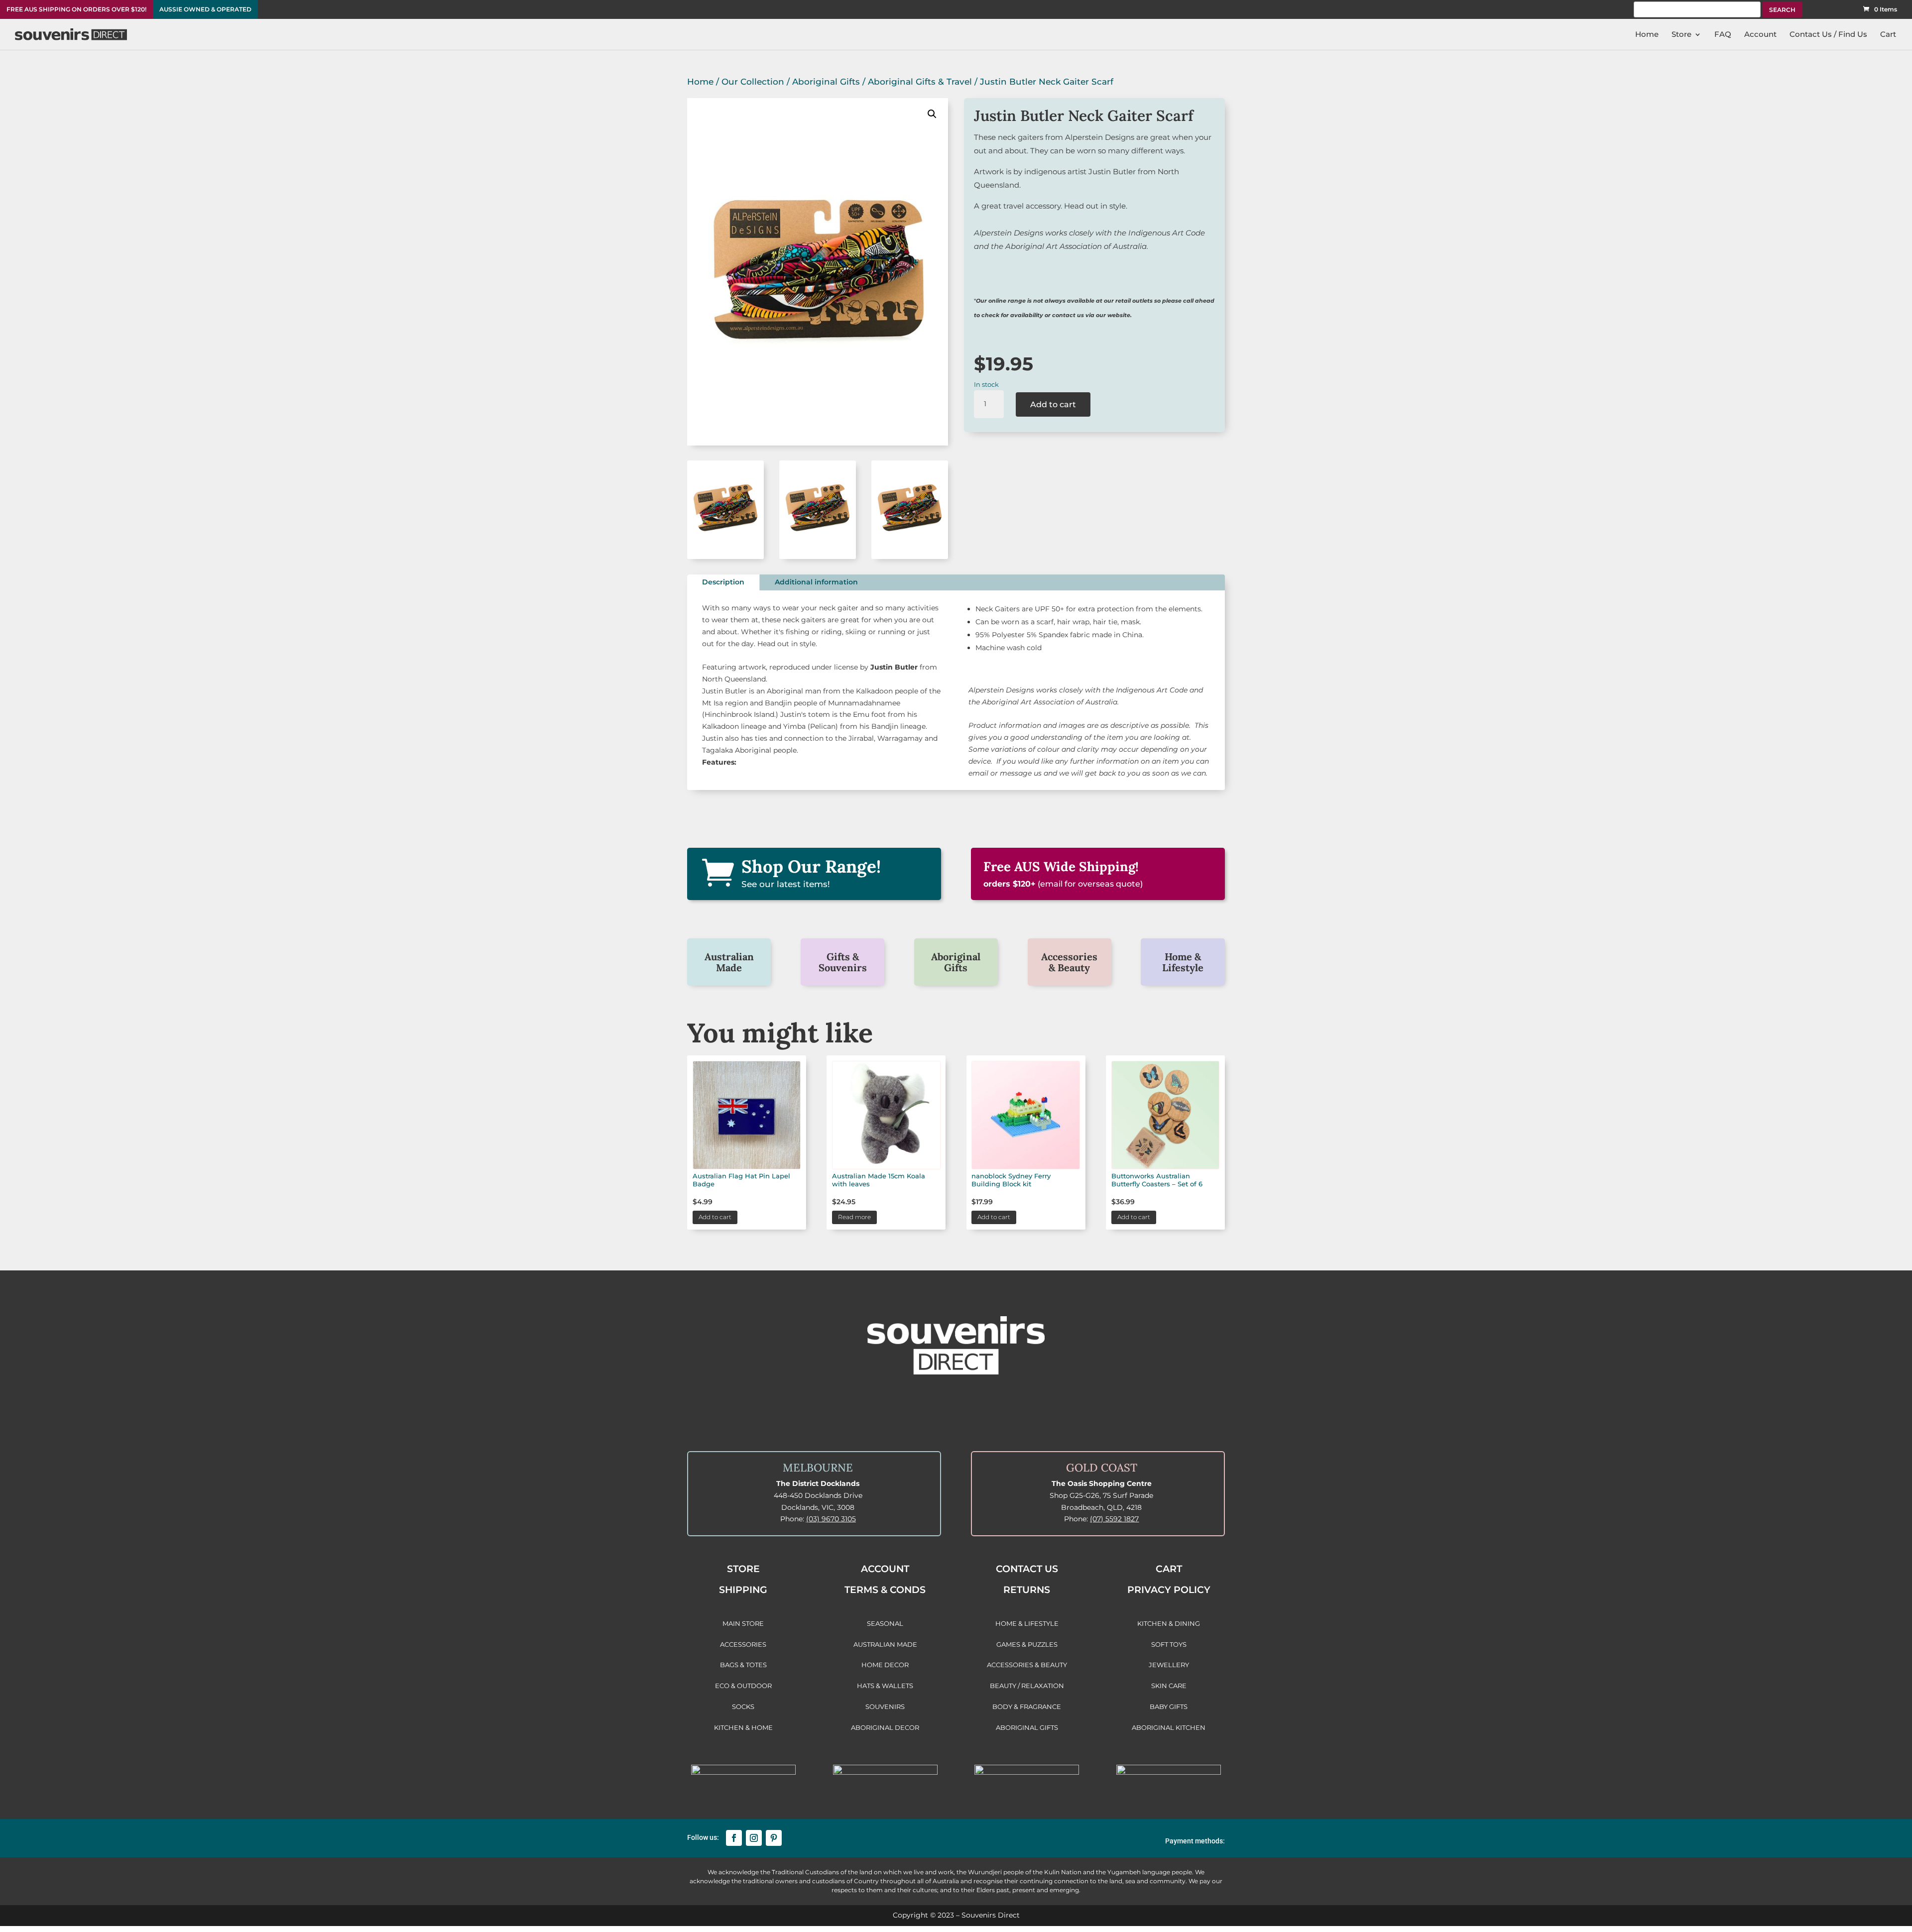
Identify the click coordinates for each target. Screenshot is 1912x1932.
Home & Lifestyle (1183, 962)
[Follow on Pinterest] (774, 1838)
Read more (854, 1217)
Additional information (816, 582)
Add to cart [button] (715, 1217)
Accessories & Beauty (1069, 962)
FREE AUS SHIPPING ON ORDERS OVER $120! (76, 9)
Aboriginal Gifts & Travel (920, 82)
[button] (932, 114)
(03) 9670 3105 (831, 1519)
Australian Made (729, 962)
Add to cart (1053, 404)
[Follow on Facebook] (734, 1838)
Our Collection (753, 82)
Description (723, 582)
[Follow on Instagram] (754, 1838)
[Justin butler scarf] (725, 557)
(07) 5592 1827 (1114, 1519)
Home (700, 82)
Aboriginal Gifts (826, 82)
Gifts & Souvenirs (843, 962)
